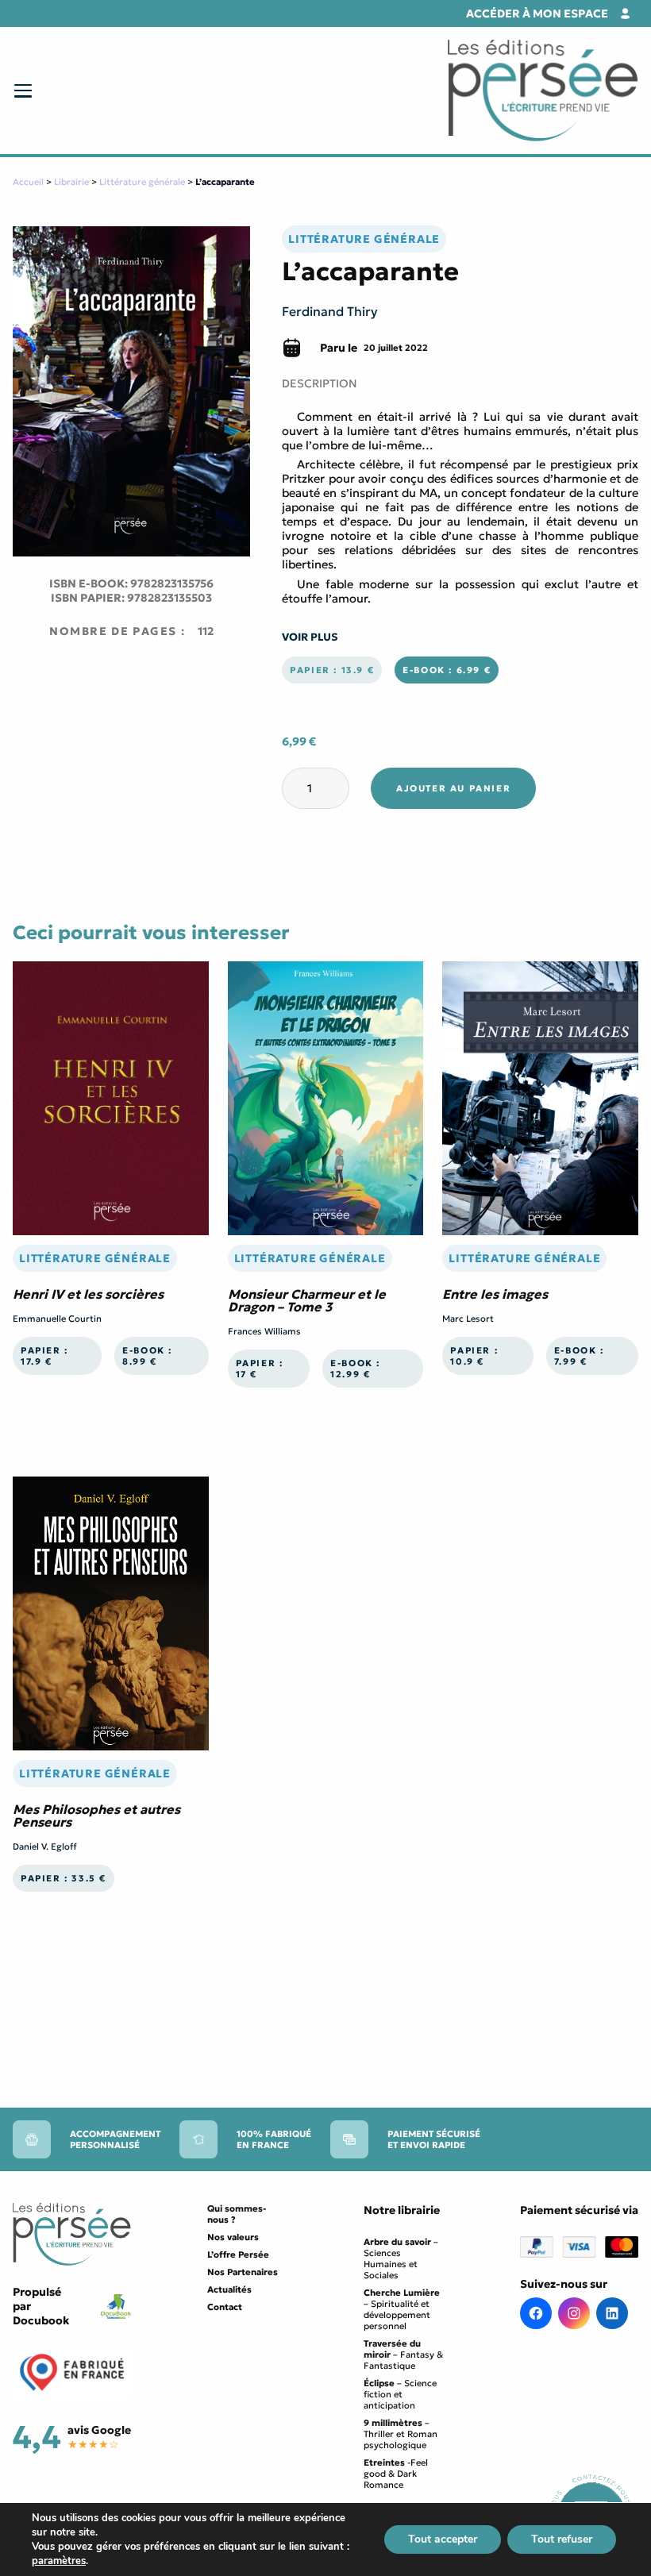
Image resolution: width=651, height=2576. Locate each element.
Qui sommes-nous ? (237, 2214)
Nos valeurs (233, 2237)
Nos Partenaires (243, 2272)
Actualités (229, 2289)
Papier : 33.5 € (64, 1878)
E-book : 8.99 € (147, 1356)
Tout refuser (562, 2539)
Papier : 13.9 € (332, 670)
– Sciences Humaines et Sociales (401, 2258)
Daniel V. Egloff (45, 1846)
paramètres (59, 2561)
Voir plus (310, 637)
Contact (225, 2307)
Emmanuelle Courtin (57, 1319)
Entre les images (495, 1294)
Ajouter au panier (453, 788)
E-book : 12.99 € (355, 1369)
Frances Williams (264, 1331)
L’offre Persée (238, 2254)
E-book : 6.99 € (447, 670)
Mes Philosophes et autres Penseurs (96, 1816)
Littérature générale (142, 182)
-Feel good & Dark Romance (396, 2474)
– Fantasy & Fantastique (403, 2355)
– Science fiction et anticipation (400, 2394)
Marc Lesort (468, 1319)
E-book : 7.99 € (579, 1356)
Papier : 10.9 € (474, 1356)
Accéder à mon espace (537, 13)
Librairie (71, 182)
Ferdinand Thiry (330, 311)
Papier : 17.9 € (44, 1356)
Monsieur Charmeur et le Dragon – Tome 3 (307, 1300)
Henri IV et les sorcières (88, 1294)
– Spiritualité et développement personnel (402, 2309)
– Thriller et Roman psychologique (401, 2434)
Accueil (28, 182)
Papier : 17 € (260, 1369)
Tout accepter (443, 2539)
